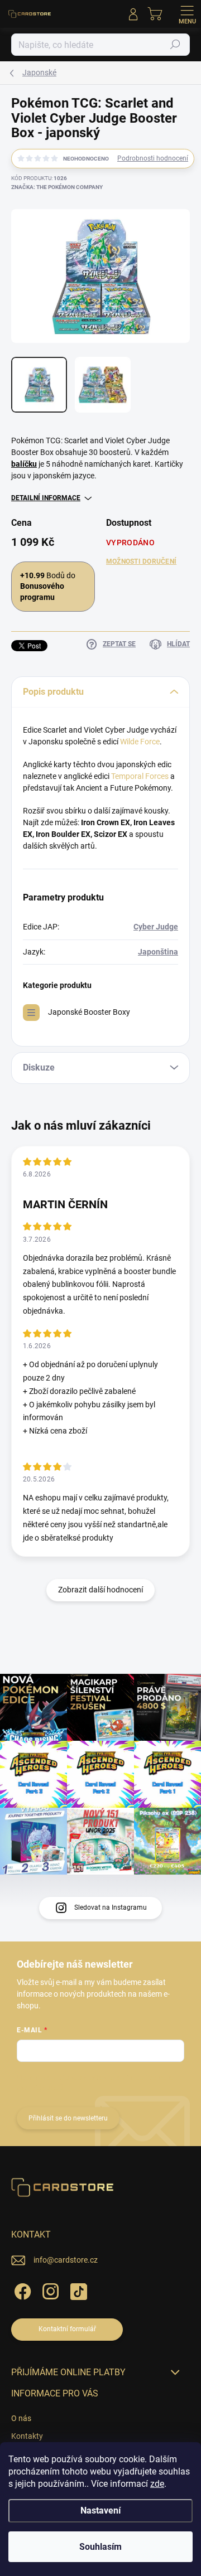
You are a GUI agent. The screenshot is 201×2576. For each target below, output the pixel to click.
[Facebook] (21, 2290)
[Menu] (187, 14)
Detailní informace (46, 498)
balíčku (24, 464)
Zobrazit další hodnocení (100, 1590)
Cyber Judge (156, 927)
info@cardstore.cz (66, 2260)
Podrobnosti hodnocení (153, 158)
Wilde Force (140, 742)
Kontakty (27, 2436)
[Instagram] (49, 2290)
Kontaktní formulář (67, 2329)
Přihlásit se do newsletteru (68, 2118)
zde (157, 2484)
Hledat (175, 45)
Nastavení (100, 2510)
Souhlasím (100, 2547)
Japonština (158, 952)
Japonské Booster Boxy (89, 1012)
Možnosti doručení (141, 561)
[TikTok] (77, 2290)
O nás (21, 2418)
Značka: (57, 187)
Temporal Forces (140, 776)
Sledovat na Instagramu (111, 1907)
